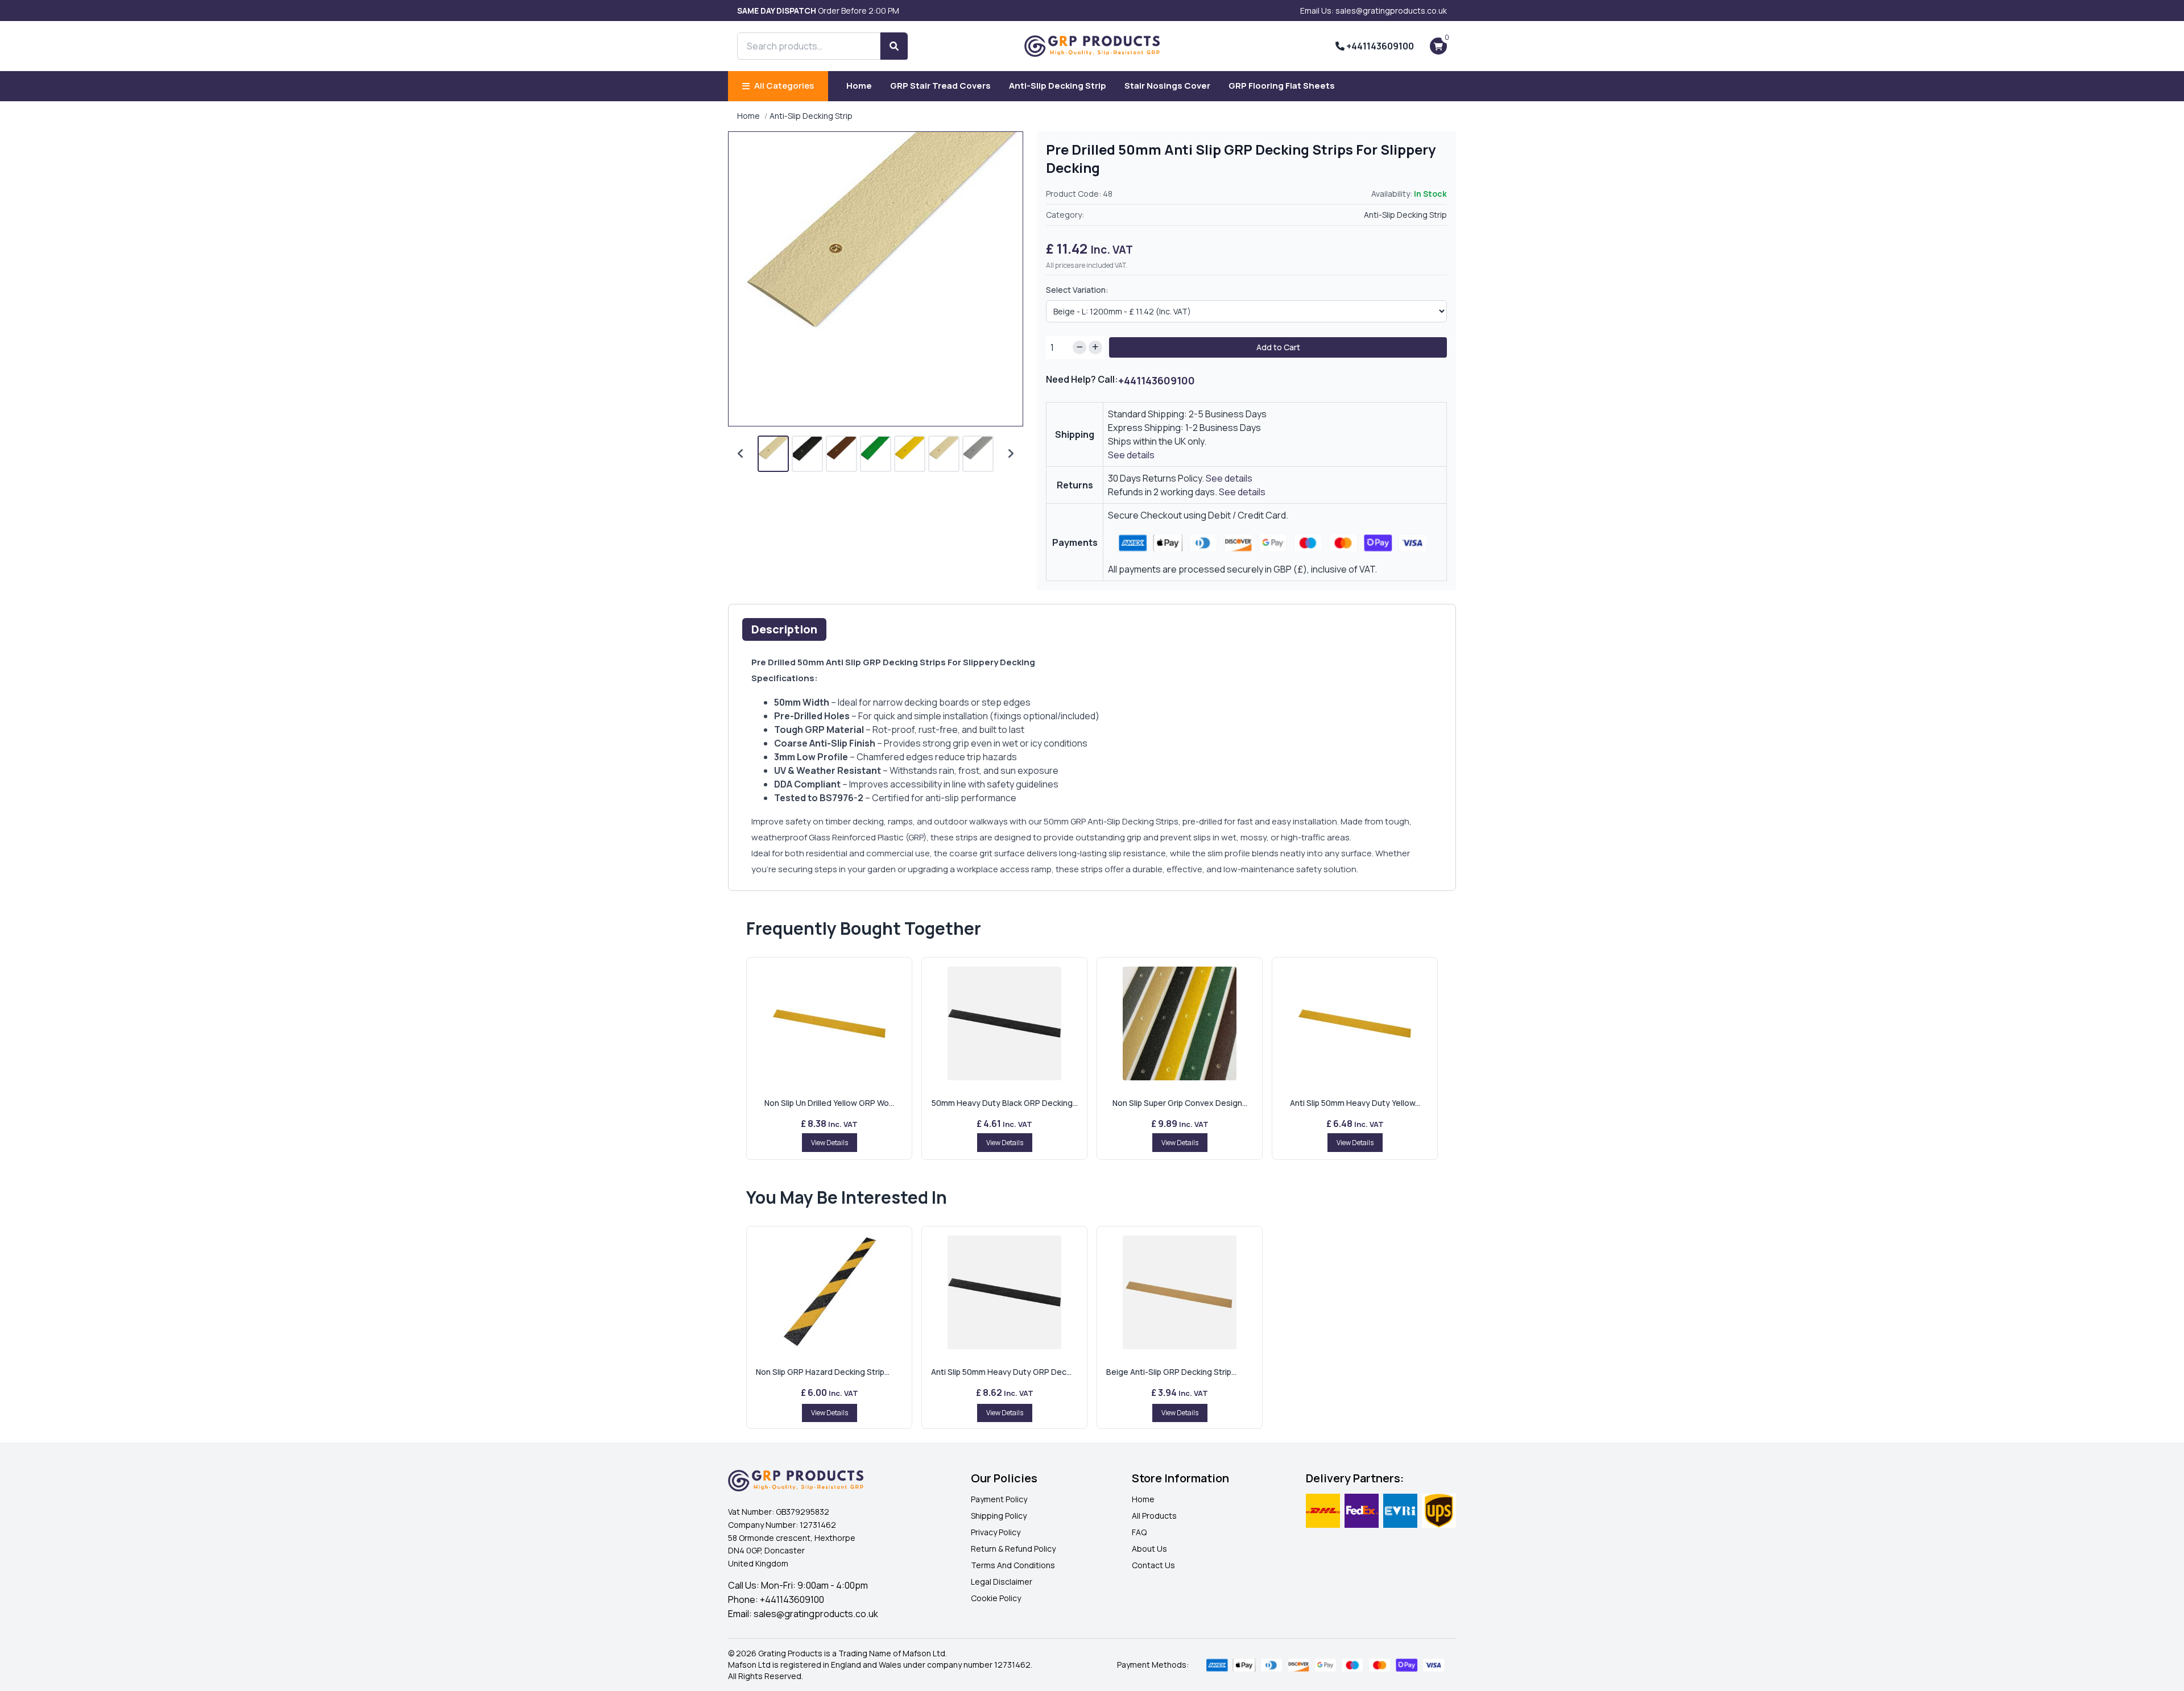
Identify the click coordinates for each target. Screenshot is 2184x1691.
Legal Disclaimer (1002, 1582)
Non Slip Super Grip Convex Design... (1180, 1103)
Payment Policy (999, 1499)
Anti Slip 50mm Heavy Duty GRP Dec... (1001, 1372)
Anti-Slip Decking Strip (1058, 86)
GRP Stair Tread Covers (940, 86)
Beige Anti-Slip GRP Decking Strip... (1171, 1372)
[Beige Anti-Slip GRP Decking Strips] (1180, 1292)
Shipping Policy (999, 1516)
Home (859, 86)
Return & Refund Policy (1013, 1549)
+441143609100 (1379, 46)
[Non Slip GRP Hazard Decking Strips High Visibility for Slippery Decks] (829, 1292)
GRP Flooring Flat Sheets (1282, 86)
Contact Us (1153, 1565)
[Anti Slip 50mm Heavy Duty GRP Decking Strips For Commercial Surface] (1004, 1292)
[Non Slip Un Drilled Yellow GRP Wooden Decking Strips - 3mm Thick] (829, 1023)
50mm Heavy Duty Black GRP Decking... (1005, 1103)
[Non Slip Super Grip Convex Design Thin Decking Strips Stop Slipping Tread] (1180, 1023)
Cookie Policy (996, 1598)
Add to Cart (1278, 347)
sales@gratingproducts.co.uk (816, 1614)
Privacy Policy (996, 1532)
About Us (1149, 1549)
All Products (1154, 1516)
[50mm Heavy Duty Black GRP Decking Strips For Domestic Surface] (1004, 1023)
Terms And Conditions (1013, 1565)
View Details (830, 1143)
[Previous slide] (741, 454)
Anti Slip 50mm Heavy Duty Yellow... (1355, 1103)
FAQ (1139, 1532)
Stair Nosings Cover (1167, 86)
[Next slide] (1011, 454)
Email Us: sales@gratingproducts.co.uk (1374, 11)
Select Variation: (1077, 290)
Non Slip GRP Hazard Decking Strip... (823, 1372)
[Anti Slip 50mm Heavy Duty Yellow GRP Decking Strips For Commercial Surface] (1355, 1023)
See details (1131, 455)
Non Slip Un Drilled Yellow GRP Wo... (829, 1103)
